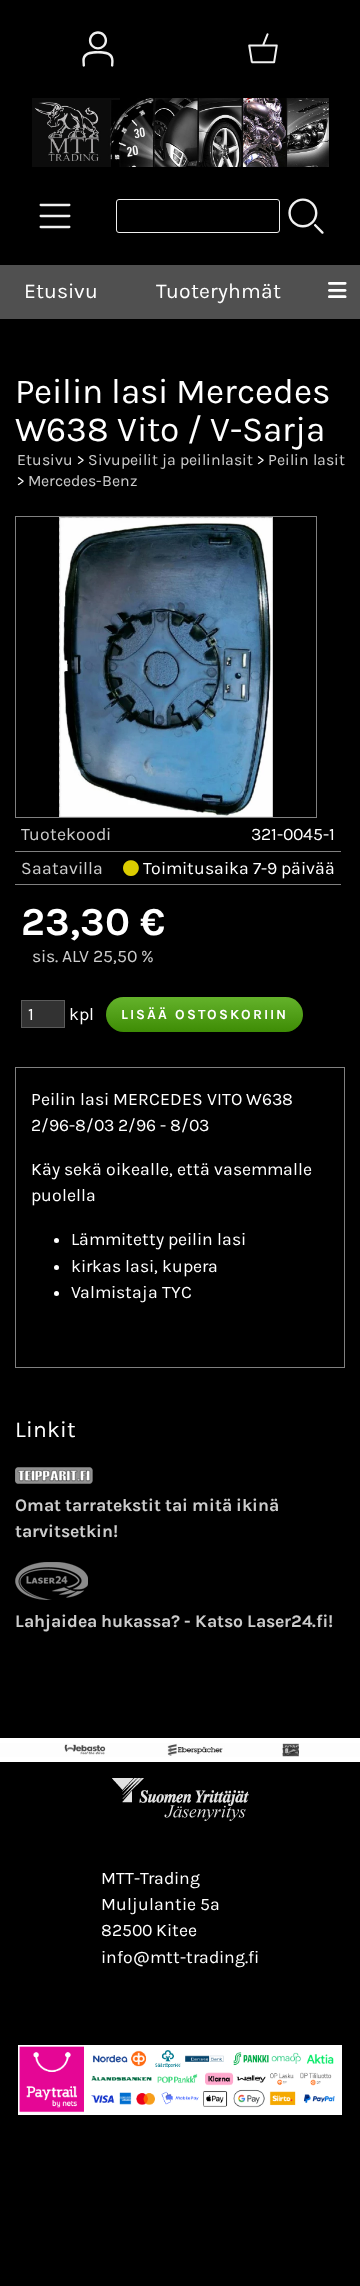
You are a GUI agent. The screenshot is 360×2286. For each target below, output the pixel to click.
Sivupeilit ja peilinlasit (170, 459)
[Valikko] (337, 292)
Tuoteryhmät (218, 291)
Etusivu (61, 291)
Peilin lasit (306, 459)
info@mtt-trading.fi (180, 1957)
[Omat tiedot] (98, 49)
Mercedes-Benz (83, 480)
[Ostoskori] (263, 49)
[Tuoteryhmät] (55, 216)
